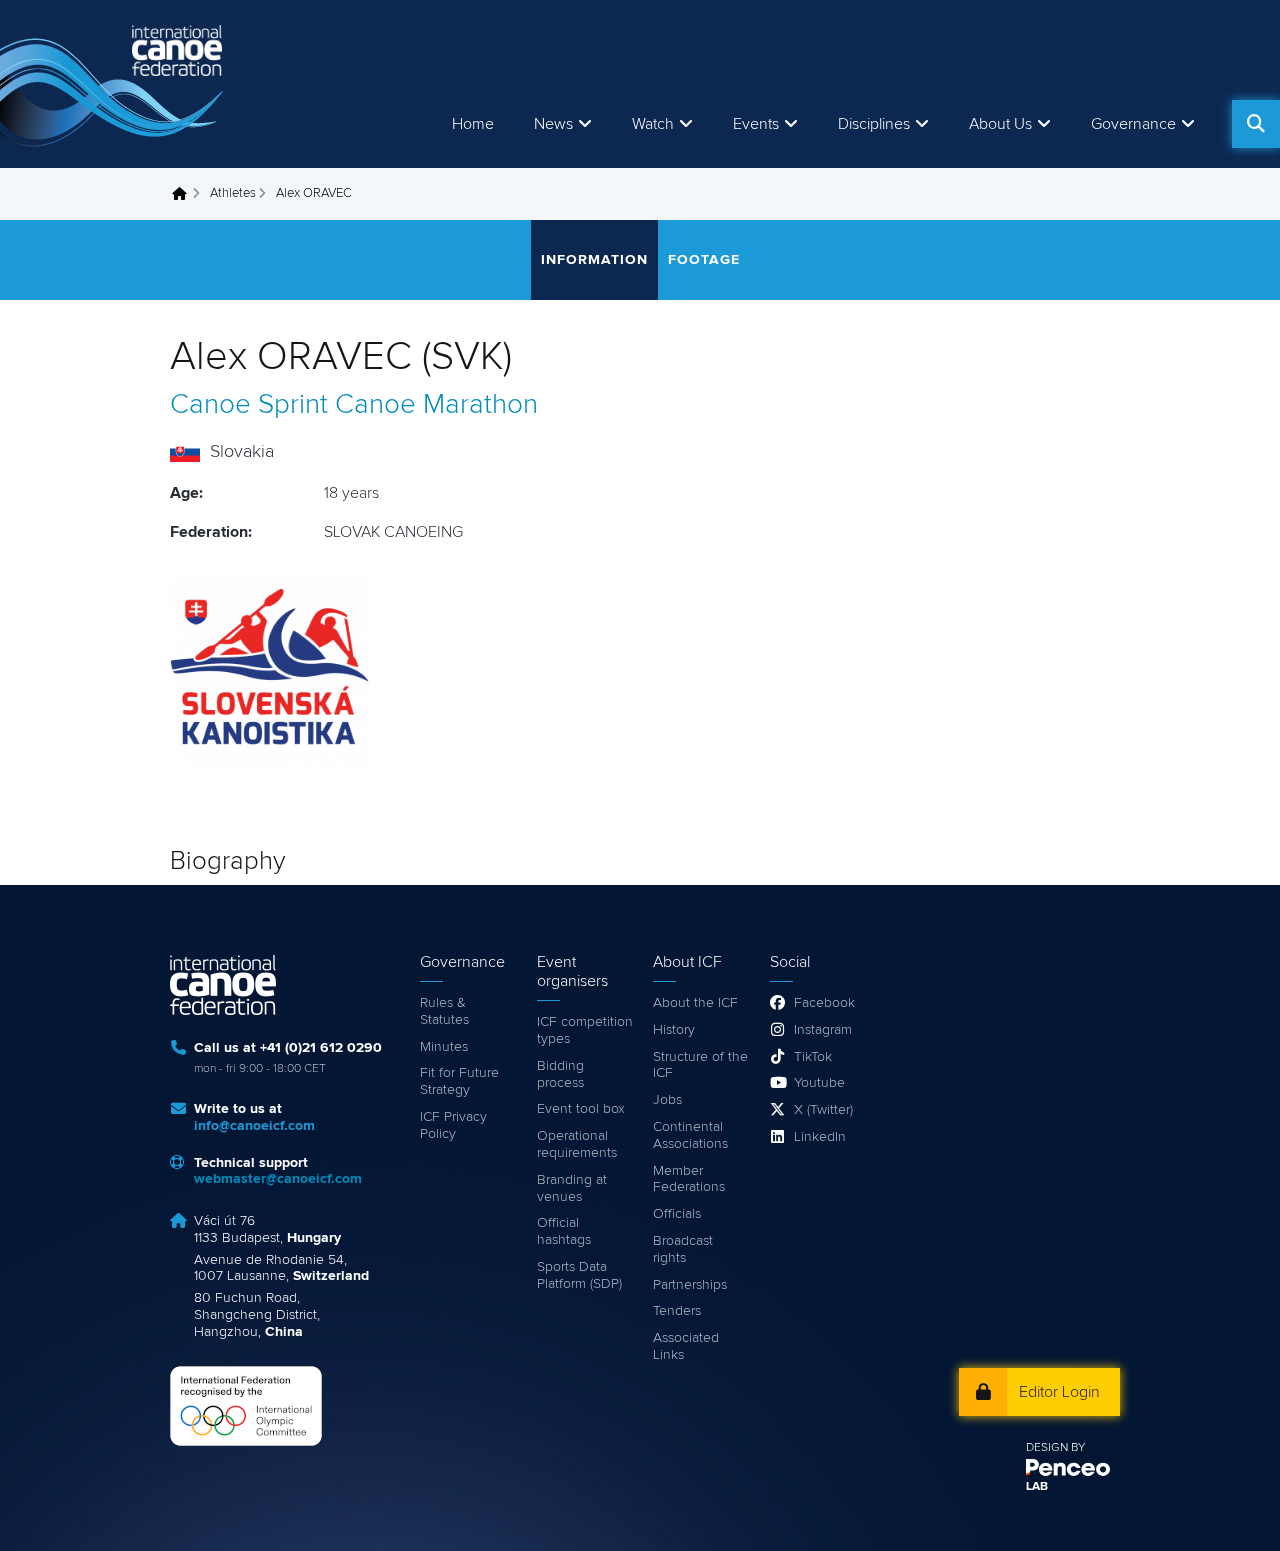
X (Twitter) (823, 1110)
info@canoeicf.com (254, 1126)
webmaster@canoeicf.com (278, 1179)
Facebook (824, 1003)
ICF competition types (585, 1030)
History (674, 1030)
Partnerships (690, 1285)
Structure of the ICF (700, 1065)
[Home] (115, 84)
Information (594, 260)
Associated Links (686, 1346)
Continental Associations (690, 1135)
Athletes (233, 193)
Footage (704, 260)
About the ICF (695, 1003)
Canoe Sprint (249, 405)
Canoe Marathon (436, 405)
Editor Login (1059, 1392)
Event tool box (581, 1109)
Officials (677, 1214)
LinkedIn (820, 1137)
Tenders (677, 1311)
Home (473, 124)
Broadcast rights (683, 1249)
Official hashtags (564, 1231)
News (553, 124)
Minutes (444, 1047)
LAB (1037, 1487)
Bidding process (560, 1074)
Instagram (823, 1030)
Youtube (819, 1083)
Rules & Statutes (444, 1011)
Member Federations (689, 1179)
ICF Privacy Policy (453, 1125)
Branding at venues (572, 1188)
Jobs (667, 1100)
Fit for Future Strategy (459, 1081)
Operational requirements (577, 1144)
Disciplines (874, 124)
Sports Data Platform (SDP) (579, 1275)
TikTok (813, 1057)
